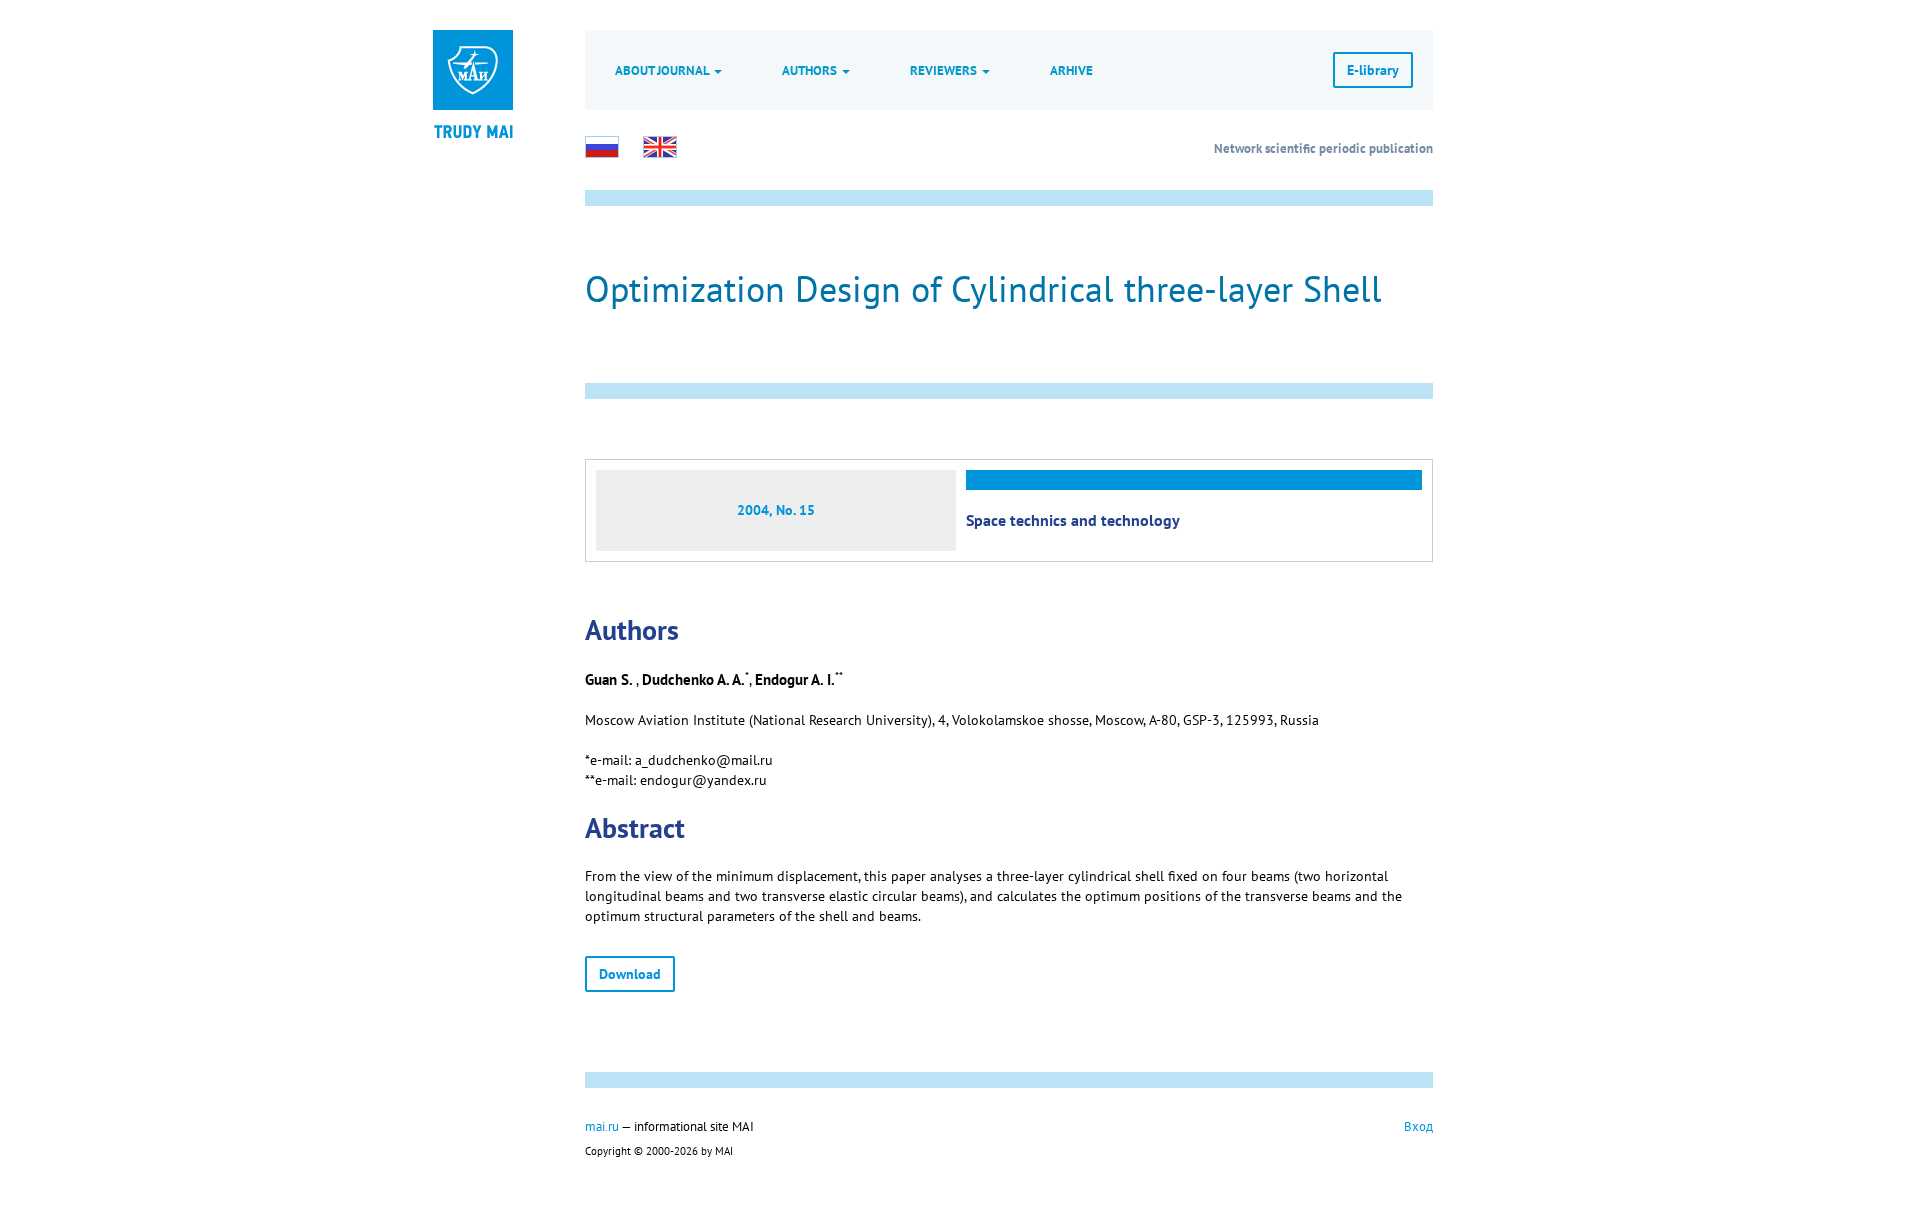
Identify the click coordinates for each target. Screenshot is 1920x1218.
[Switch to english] (660, 147)
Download (630, 974)
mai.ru (602, 1126)
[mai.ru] (473, 70)
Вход (1418, 1126)
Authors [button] (811, 70)
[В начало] (473, 130)
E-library (1373, 70)
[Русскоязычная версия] (602, 147)
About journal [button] (663, 70)
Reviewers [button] (945, 70)
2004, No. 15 (776, 510)
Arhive (1071, 70)
